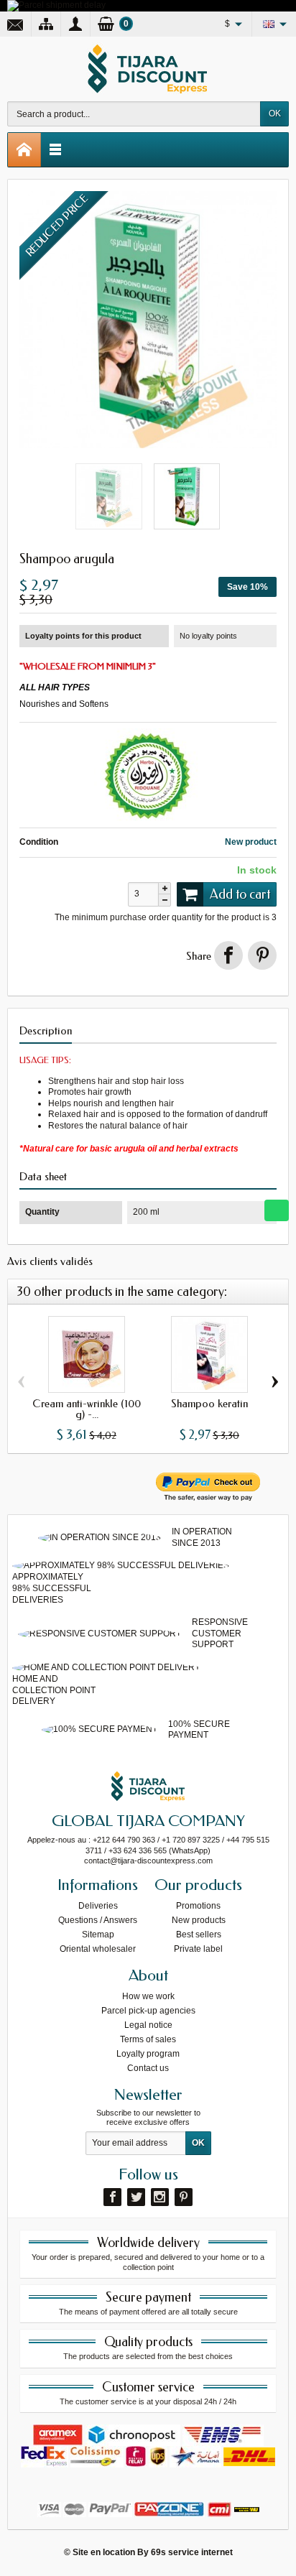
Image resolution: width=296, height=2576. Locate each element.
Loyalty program (148, 2054)
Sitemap (98, 1935)
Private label (198, 1949)
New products (199, 1920)
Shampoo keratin (209, 1404)
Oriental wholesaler (98, 1949)
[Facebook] (112, 2197)
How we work (148, 1996)
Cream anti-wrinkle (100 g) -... (87, 1409)
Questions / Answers (98, 1920)
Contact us (148, 2068)
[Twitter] (136, 2197)
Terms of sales (148, 2039)
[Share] (228, 955)
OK (275, 113)
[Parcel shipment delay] (56, 5)
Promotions (198, 1906)
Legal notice (148, 2025)
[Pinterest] (262, 955)
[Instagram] (160, 2197)
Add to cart (240, 894)
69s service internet (192, 2552)
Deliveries (98, 1906)
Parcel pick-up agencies (148, 2011)
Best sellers (199, 1935)
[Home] (24, 150)
